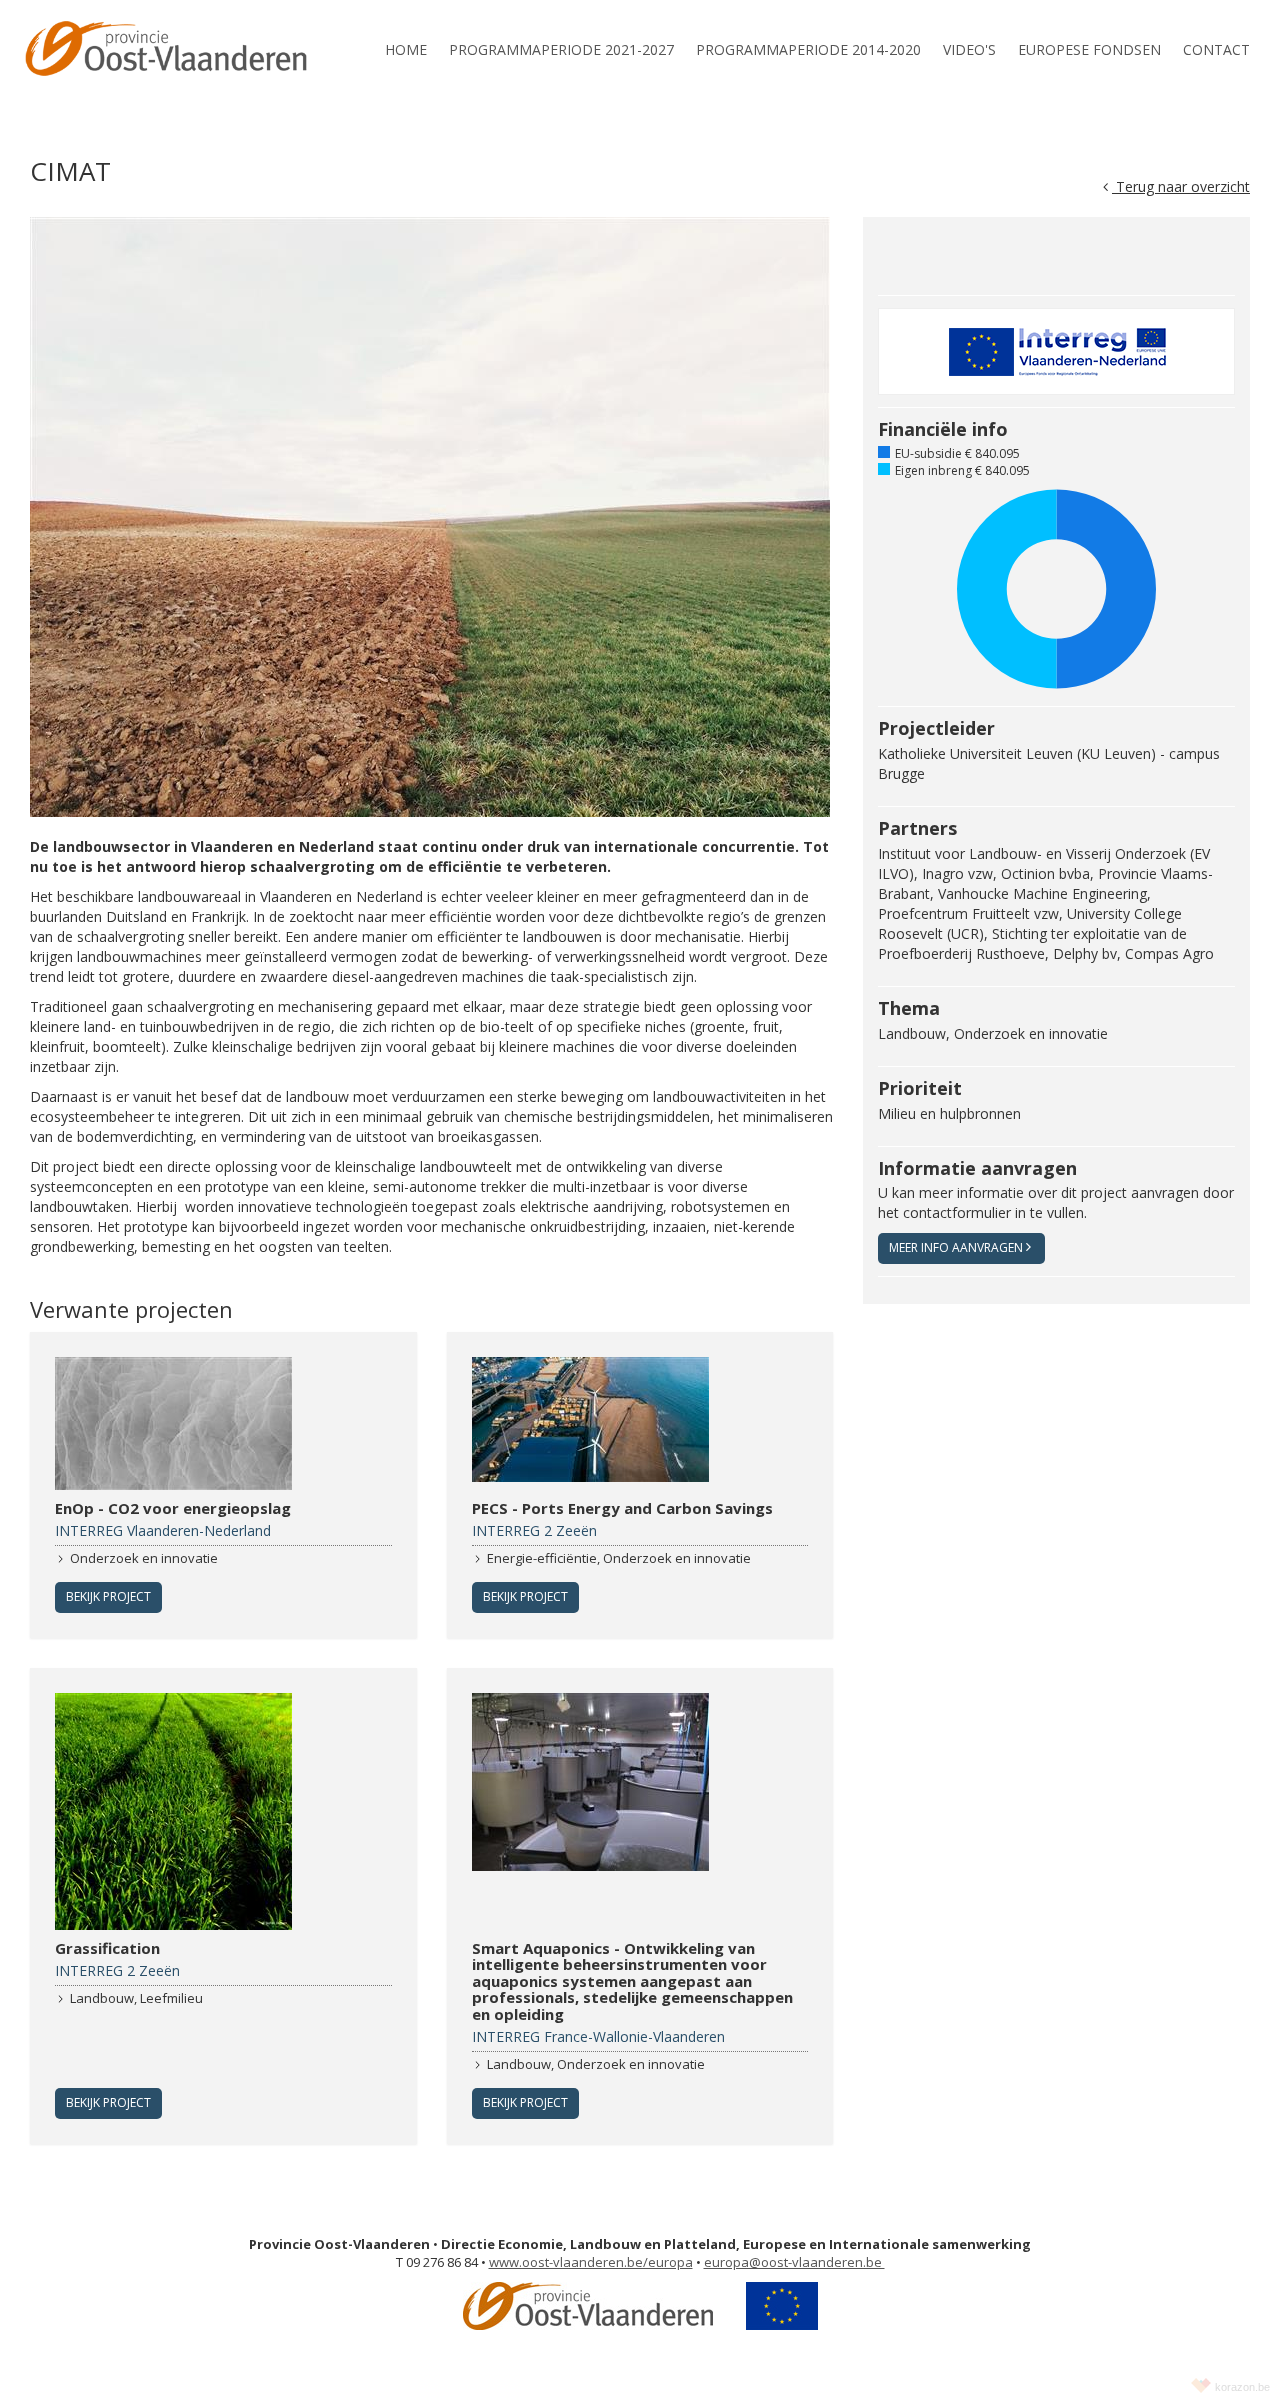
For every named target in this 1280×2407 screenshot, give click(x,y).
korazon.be (1242, 2387)
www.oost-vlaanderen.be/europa (591, 2262)
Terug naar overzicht (1181, 186)
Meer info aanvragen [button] (956, 1247)
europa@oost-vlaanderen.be (794, 2262)
